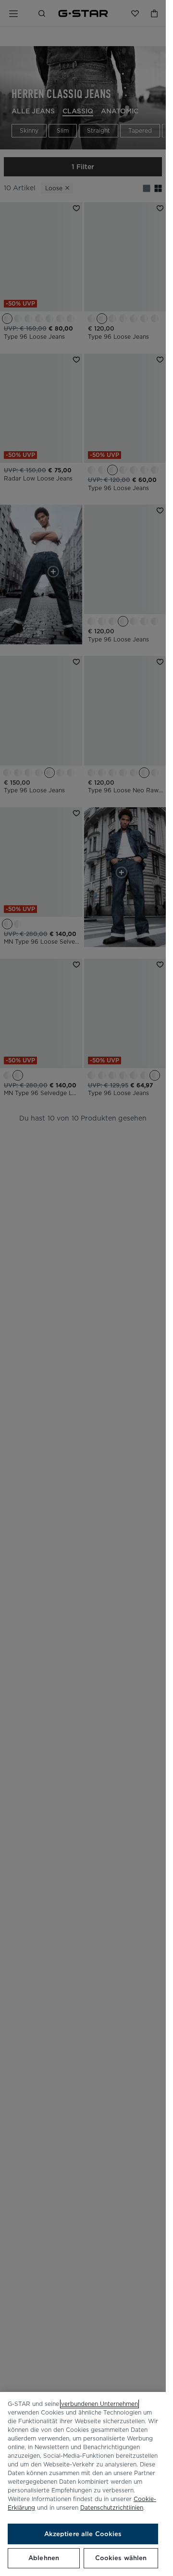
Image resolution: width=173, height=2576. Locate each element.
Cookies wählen (121, 2558)
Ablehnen (44, 2558)
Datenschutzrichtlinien (112, 2508)
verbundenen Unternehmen (99, 2404)
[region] (83, 2484)
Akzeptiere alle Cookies (83, 2534)
